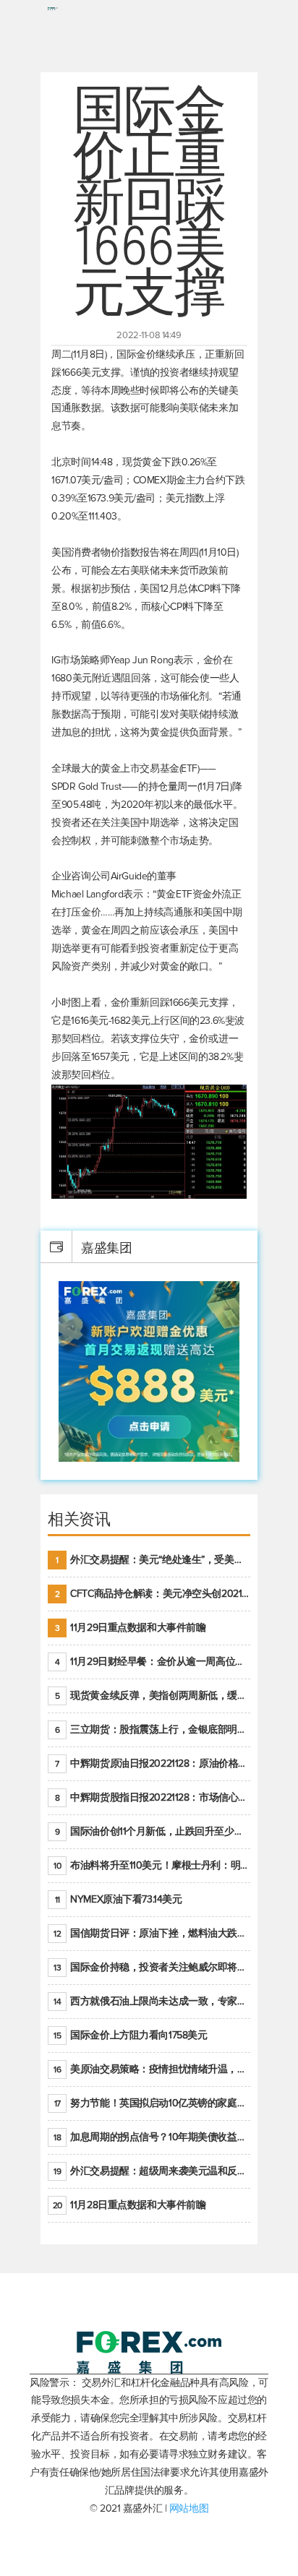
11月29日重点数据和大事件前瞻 (131, 1628)
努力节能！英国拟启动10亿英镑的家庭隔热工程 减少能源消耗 (152, 2103)
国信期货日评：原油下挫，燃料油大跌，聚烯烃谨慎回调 (152, 1933)
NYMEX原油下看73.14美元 (119, 1899)
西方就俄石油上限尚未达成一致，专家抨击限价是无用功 (152, 2001)
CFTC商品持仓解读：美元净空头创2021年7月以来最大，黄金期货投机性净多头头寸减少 (153, 1594)
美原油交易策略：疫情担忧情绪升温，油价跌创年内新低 (152, 2069)
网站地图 (189, 2508)
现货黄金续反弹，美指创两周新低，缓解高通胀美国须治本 (153, 1696)
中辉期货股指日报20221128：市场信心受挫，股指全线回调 (153, 1797)
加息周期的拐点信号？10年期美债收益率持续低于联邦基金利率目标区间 (152, 2137)
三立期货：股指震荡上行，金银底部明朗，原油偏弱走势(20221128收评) (153, 1729)
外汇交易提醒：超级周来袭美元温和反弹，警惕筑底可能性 (152, 2171)
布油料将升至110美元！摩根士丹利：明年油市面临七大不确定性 (152, 1865)
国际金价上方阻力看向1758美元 (130, 2035)
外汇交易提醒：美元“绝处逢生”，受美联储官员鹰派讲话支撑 (153, 1560)
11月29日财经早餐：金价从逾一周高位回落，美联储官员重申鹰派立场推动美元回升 (153, 1662)
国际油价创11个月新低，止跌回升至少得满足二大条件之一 (153, 1831)
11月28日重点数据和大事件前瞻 (129, 2205)
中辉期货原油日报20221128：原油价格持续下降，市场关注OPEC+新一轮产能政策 (152, 1763)
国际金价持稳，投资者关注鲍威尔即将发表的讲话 (152, 1967)
